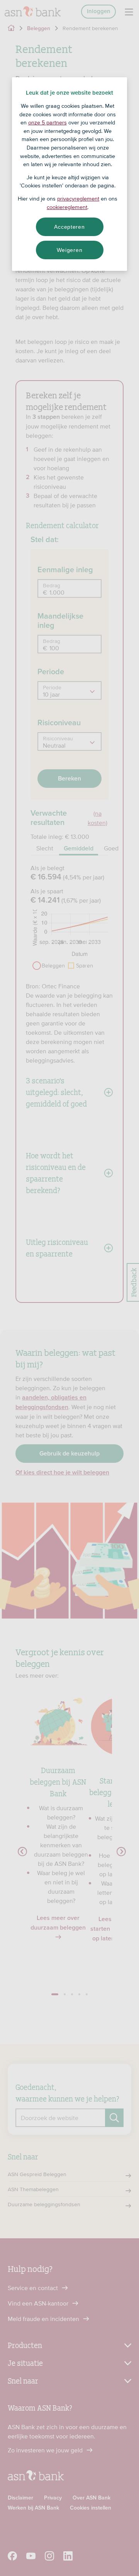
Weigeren (70, 250)
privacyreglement (78, 199)
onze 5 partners (47, 122)
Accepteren (69, 227)
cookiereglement (67, 207)
